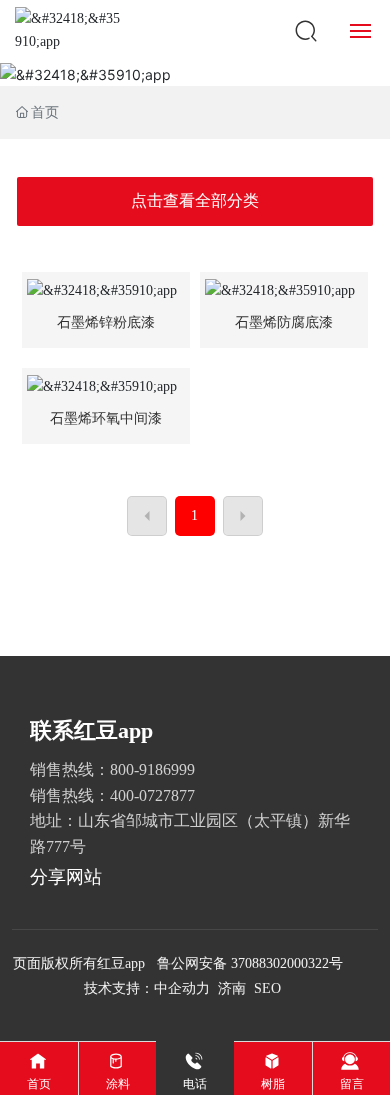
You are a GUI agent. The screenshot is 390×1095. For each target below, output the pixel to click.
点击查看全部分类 (195, 200)
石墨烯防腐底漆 (284, 322)
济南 (232, 988)
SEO (267, 988)
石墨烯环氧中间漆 (106, 418)
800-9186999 (152, 769)
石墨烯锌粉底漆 (106, 322)
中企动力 (182, 988)
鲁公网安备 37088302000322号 (250, 963)
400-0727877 (152, 795)
